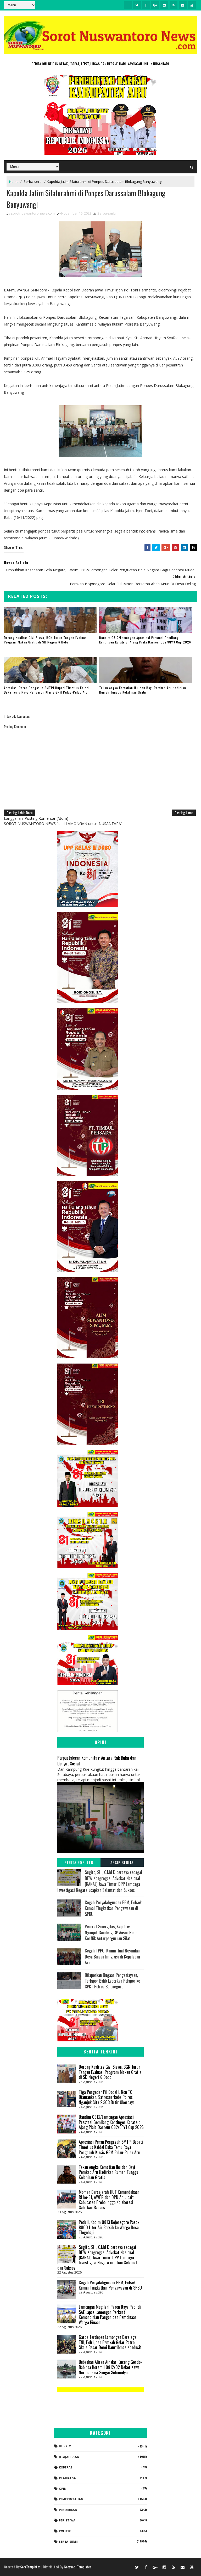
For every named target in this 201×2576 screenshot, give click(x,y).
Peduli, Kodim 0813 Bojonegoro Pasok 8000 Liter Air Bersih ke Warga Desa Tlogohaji (109, 2227)
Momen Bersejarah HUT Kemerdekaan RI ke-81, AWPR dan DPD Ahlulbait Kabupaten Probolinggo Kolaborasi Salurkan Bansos (109, 2200)
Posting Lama (184, 813)
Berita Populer (79, 1862)
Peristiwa (67, 2520)
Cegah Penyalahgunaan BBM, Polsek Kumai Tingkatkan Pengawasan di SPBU (113, 1908)
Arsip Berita (122, 1862)
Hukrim (65, 2446)
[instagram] (164, 5)
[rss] (174, 5)
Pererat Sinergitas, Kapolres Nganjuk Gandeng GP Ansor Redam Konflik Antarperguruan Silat (113, 1932)
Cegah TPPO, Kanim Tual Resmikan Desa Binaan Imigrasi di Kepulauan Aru (113, 1957)
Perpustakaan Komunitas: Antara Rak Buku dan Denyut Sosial (97, 1761)
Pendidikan (68, 2510)
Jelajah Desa (69, 2457)
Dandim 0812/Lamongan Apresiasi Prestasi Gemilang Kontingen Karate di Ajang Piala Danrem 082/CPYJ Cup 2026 (145, 640)
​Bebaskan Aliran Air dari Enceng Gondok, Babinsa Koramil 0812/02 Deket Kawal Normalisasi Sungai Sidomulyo (111, 2367)
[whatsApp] (128, 5)
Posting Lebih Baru (19, 813)
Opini (63, 2489)
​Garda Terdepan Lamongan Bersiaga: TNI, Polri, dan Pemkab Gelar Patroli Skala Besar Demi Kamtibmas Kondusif (110, 2342)
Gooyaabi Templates (78, 2567)
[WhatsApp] (128, 2567)
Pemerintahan (71, 2499)
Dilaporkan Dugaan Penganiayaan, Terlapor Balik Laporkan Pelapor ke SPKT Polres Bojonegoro (112, 1981)
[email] (183, 5)
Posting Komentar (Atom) (46, 818)
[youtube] (192, 5)
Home (14, 182)
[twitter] (137, 5)
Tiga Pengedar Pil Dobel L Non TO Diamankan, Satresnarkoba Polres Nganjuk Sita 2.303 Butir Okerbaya (107, 2097)
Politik (65, 2531)
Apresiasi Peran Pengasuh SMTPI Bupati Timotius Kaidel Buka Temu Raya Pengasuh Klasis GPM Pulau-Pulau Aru (47, 690)
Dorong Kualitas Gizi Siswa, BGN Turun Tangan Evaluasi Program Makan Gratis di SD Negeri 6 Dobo (46, 640)
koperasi (66, 2467)
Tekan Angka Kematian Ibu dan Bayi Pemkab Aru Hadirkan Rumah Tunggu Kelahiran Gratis (143, 690)
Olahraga (67, 2478)
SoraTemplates (30, 2567)
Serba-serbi (33, 182)
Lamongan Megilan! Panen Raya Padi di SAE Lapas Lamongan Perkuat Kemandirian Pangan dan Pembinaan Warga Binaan (110, 2315)
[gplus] (155, 5)
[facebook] (146, 5)
